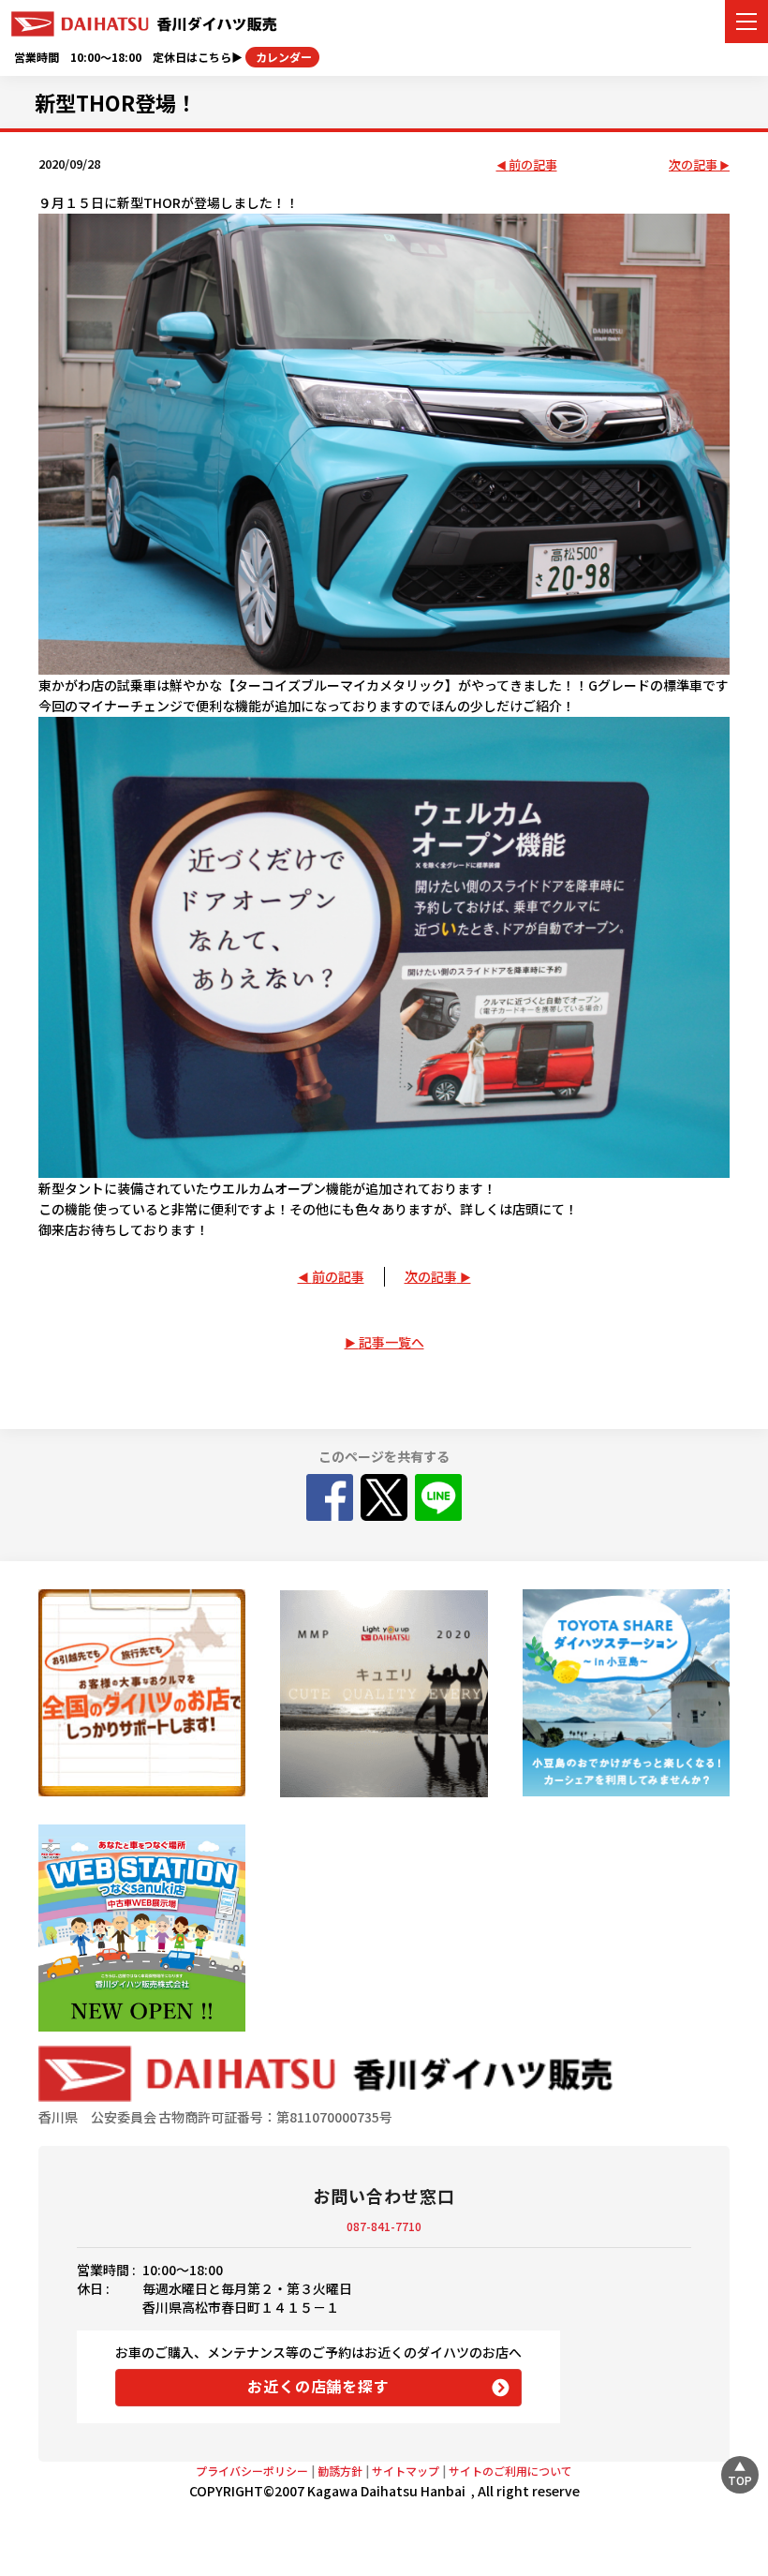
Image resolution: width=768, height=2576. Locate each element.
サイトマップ (406, 2471)
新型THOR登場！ (116, 102)
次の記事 (693, 165)
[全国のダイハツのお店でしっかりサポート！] (142, 1693)
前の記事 (533, 165)
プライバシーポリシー (252, 2471)
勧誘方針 (340, 2471)
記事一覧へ (391, 1342)
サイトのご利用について (510, 2471)
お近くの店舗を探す (318, 2386)
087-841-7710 (384, 2226)
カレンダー (282, 57)
